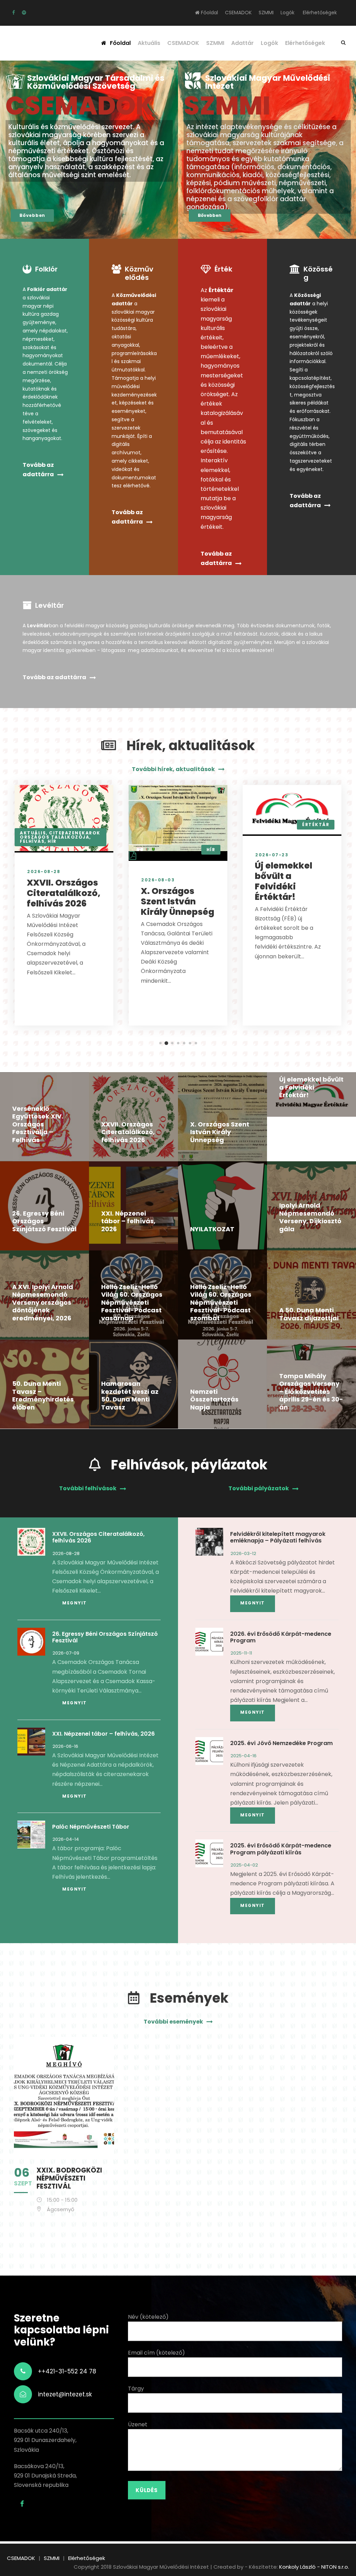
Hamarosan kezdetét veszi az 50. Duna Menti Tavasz (130, 1395)
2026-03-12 (243, 1553)
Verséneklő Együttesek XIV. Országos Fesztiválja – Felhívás (38, 1124)
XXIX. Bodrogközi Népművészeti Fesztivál (69, 2178)
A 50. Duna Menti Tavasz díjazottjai (309, 1314)
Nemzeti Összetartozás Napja (214, 1399)
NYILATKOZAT (212, 1229)
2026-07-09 (66, 1653)
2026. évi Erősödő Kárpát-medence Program (281, 1637)
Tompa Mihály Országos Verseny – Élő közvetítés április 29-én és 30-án (311, 1392)
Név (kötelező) (148, 2317)
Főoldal (209, 13)
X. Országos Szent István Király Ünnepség (177, 901)
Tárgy (136, 2389)
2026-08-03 (158, 880)
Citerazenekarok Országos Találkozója (60, 835)
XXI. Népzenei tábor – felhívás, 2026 (128, 1221)
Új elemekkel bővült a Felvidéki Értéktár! (284, 881)
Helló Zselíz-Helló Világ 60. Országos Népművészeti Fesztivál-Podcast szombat (221, 1302)
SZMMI (266, 13)
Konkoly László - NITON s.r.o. (314, 2567)
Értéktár (316, 824)
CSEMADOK (238, 13)
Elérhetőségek (320, 13)
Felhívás (32, 841)
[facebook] (14, 13)
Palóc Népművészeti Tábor (91, 1827)
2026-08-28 (44, 871)
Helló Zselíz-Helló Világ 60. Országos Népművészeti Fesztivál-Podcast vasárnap (132, 1302)
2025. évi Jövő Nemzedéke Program (281, 1743)
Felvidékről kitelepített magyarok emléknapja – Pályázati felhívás (278, 1537)
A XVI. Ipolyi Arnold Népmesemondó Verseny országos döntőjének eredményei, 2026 (43, 1302)
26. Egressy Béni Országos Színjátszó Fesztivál (105, 1637)
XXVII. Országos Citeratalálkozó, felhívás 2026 (64, 893)
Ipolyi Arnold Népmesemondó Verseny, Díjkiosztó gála (310, 1217)
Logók (288, 13)
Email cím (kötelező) (156, 2353)
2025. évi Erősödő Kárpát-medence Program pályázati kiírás (281, 1849)
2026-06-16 (65, 1746)
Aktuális (149, 43)
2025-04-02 (244, 1865)
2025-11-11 (241, 1653)
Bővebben (32, 215)
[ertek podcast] (24, 13)
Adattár (242, 43)
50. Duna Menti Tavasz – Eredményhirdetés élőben (43, 1395)
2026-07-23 (272, 855)
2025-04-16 (244, 1756)
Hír (52, 841)
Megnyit (75, 1603)
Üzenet (138, 2424)
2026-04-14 (66, 1839)
